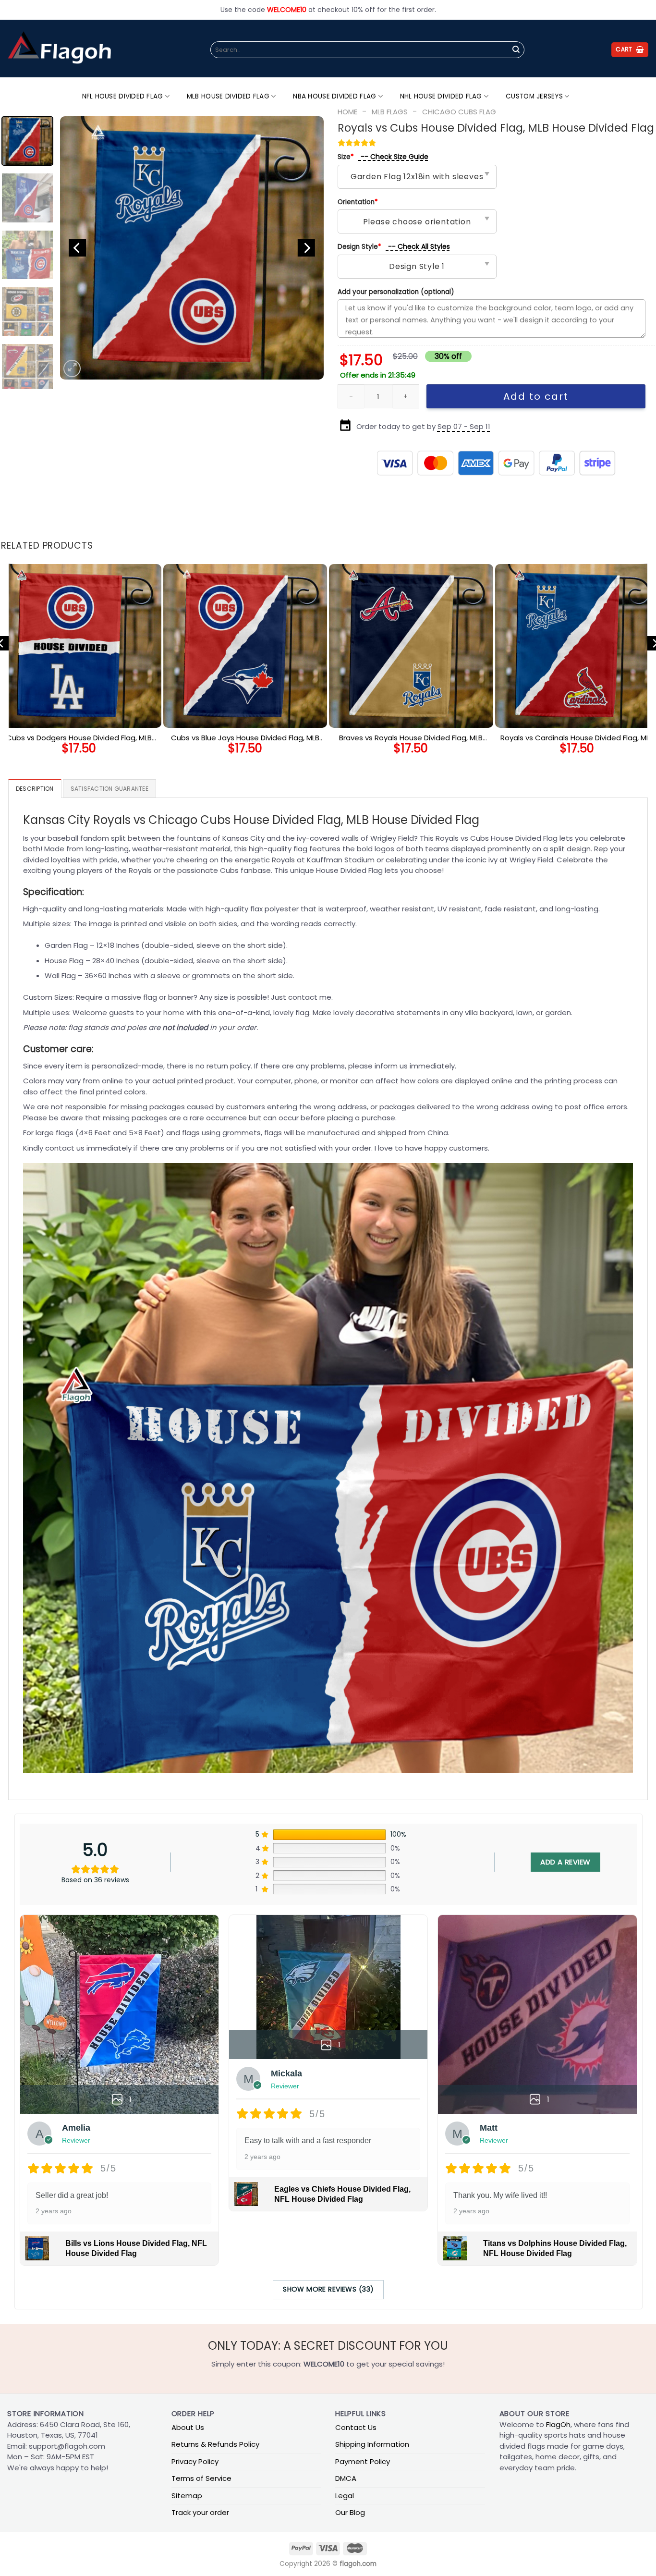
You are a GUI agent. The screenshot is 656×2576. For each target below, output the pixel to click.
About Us (188, 2427)
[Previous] (77, 248)
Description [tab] (35, 789)
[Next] (306, 248)
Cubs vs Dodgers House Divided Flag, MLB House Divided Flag (79, 738)
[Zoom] (72, 368)
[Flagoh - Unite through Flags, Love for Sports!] (59, 49)
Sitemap (187, 2496)
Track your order (200, 2512)
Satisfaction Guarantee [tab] (109, 789)
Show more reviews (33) (328, 2289)
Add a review (565, 1862)
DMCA (346, 2478)
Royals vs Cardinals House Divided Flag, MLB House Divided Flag (577, 738)
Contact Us (356, 2427)
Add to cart (536, 396)
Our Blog (350, 2512)
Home (347, 112)
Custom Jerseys (534, 96)
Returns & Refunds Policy (215, 2444)
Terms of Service (201, 2478)
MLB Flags (390, 112)
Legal (345, 2496)
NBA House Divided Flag (334, 96)
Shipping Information (372, 2444)
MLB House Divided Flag (228, 96)
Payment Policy (363, 2461)
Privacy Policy (195, 2461)
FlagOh (558, 2424)
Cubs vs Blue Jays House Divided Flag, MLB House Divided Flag (245, 738)
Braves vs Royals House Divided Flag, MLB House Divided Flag (411, 738)
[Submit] (516, 50)
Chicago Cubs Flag (459, 112)
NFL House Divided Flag (123, 96)
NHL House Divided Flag (441, 96)
